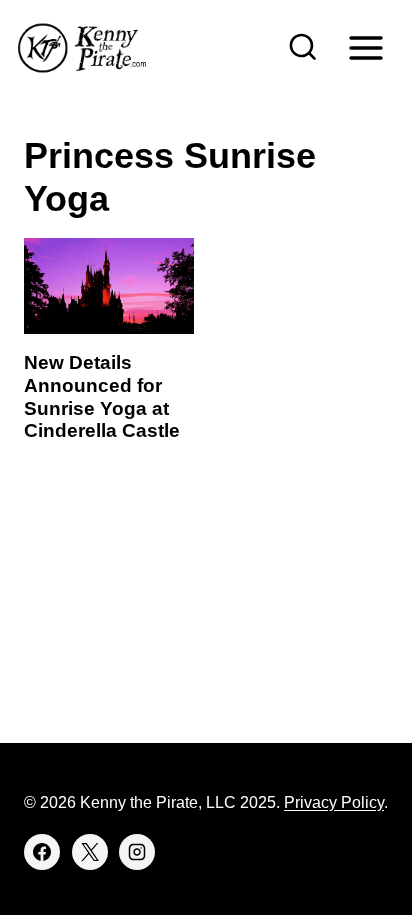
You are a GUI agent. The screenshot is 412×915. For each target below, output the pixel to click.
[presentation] (109, 286)
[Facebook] (42, 852)
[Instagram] (137, 852)
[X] (90, 852)
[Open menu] (365, 47)
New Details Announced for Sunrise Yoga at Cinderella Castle (102, 396)
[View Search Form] (303, 48)
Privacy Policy (334, 802)
